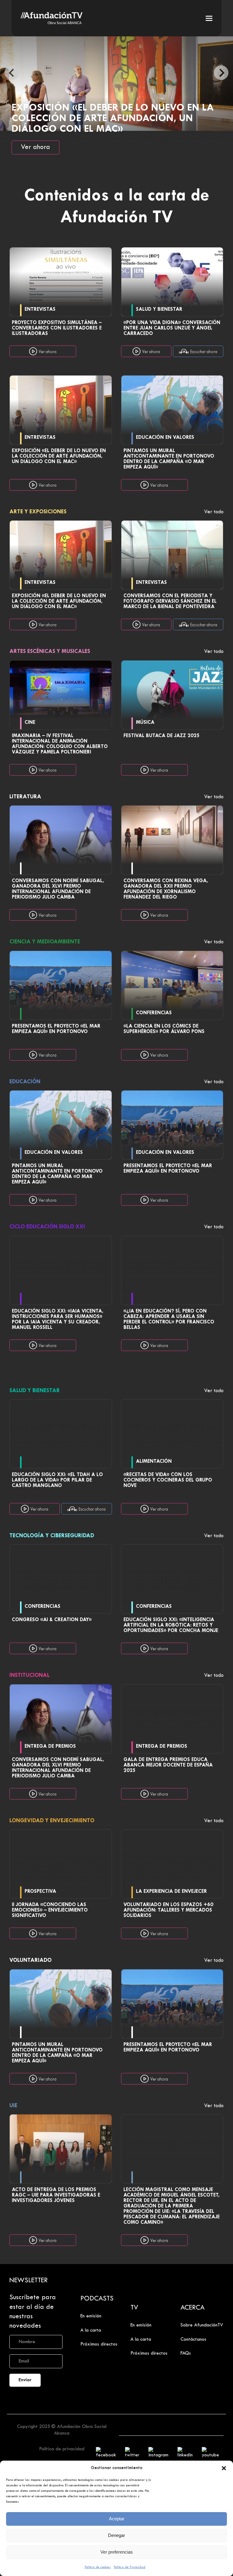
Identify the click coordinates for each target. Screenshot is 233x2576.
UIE (14, 2106)
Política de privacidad (62, 2449)
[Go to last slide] (12, 73)
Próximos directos (99, 2344)
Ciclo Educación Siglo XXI (48, 1227)
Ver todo (214, 512)
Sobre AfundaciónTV (202, 2325)
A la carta (91, 2330)
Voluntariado (31, 1960)
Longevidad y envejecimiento (53, 1821)
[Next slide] (221, 73)
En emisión (91, 2316)
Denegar (116, 2535)
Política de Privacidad (130, 2567)
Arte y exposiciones (39, 512)
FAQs (186, 2353)
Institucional (30, 1675)
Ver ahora (35, 147)
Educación (26, 1082)
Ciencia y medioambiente (46, 942)
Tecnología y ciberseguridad (52, 1536)
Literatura (26, 797)
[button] (224, 2468)
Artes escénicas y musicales (51, 652)
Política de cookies (98, 2567)
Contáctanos (193, 2339)
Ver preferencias (117, 2552)
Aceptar (117, 2519)
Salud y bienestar (35, 1391)
